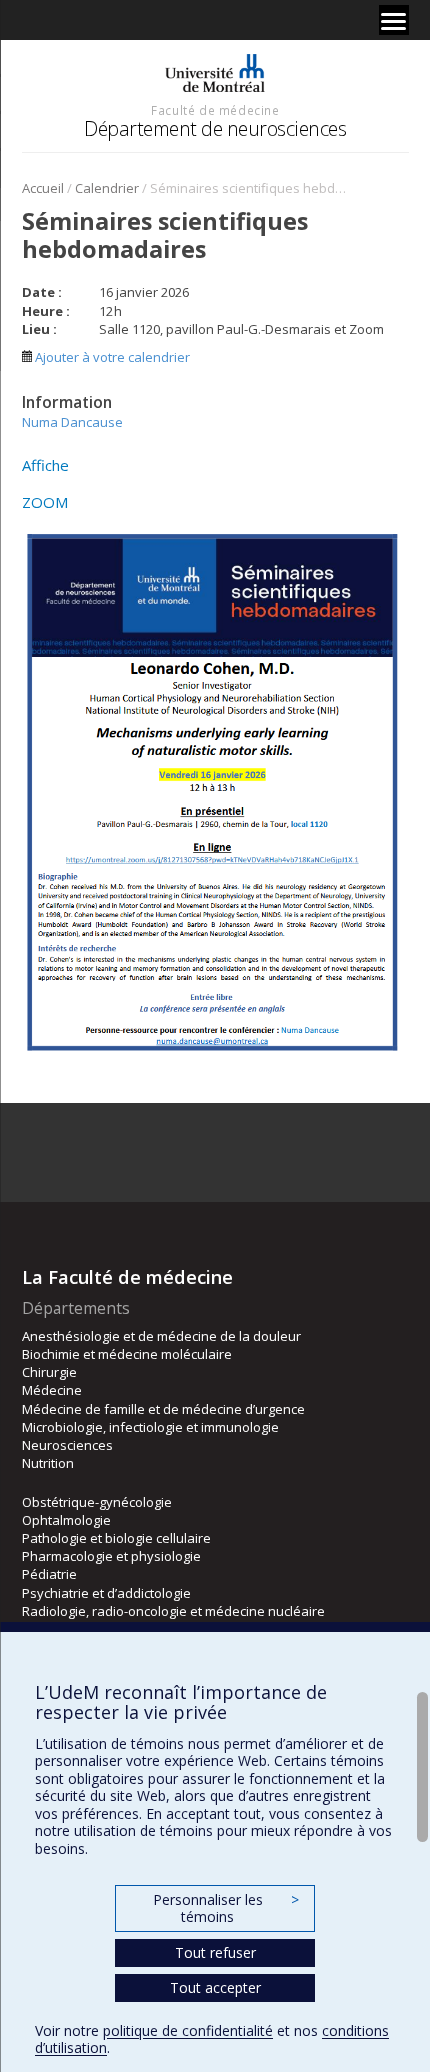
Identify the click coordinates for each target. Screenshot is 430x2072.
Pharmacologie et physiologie (111, 1556)
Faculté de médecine (215, 110)
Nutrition (48, 1463)
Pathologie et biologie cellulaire (116, 1538)
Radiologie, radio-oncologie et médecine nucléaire (173, 1611)
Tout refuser (215, 1952)
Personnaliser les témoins (226, 1908)
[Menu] (394, 20)
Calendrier (107, 188)
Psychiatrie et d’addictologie (106, 1593)
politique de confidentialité (188, 2030)
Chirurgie (49, 1372)
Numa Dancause (72, 422)
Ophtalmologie (66, 1520)
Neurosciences (67, 1445)
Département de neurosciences (215, 128)
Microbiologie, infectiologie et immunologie (150, 1427)
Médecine (52, 1390)
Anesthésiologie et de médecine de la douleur (161, 1336)
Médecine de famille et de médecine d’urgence (163, 1409)
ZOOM (45, 502)
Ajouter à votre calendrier (111, 357)
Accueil (43, 188)
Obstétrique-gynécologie (97, 1502)
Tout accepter (215, 1987)
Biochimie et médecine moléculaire (127, 1354)
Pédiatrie (49, 1574)
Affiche (45, 465)
